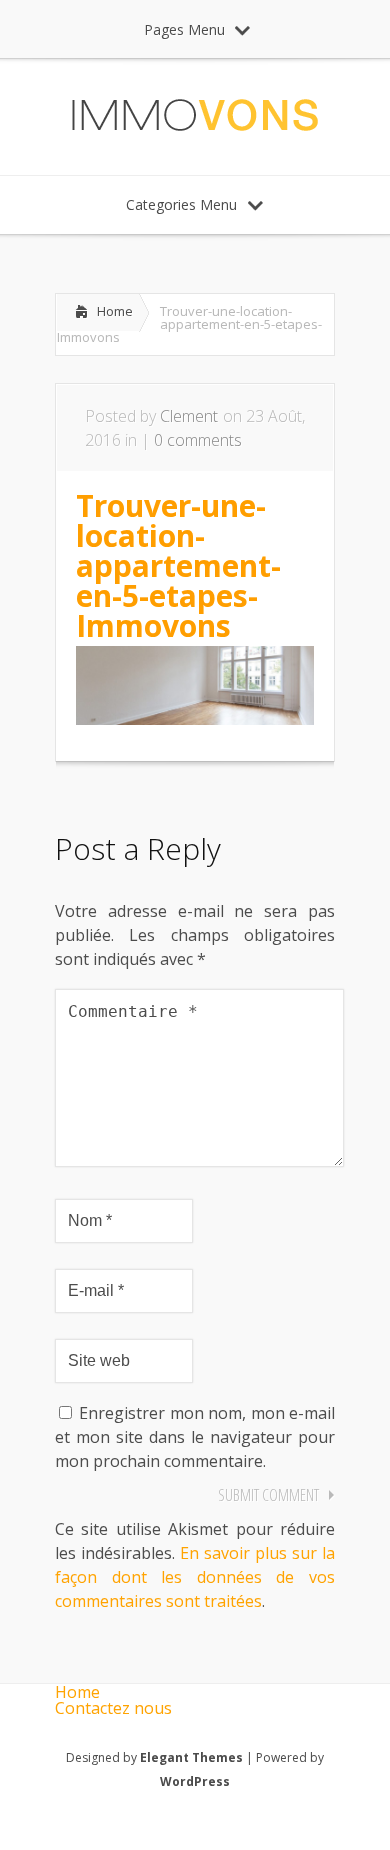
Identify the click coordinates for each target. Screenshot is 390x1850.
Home (115, 311)
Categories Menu (181, 204)
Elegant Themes (191, 1757)
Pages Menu (184, 29)
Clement (189, 416)
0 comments (198, 440)
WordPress (195, 1781)
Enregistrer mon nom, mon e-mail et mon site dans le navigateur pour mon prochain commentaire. (195, 1437)
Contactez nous (113, 1708)
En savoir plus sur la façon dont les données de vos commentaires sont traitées (195, 1577)
